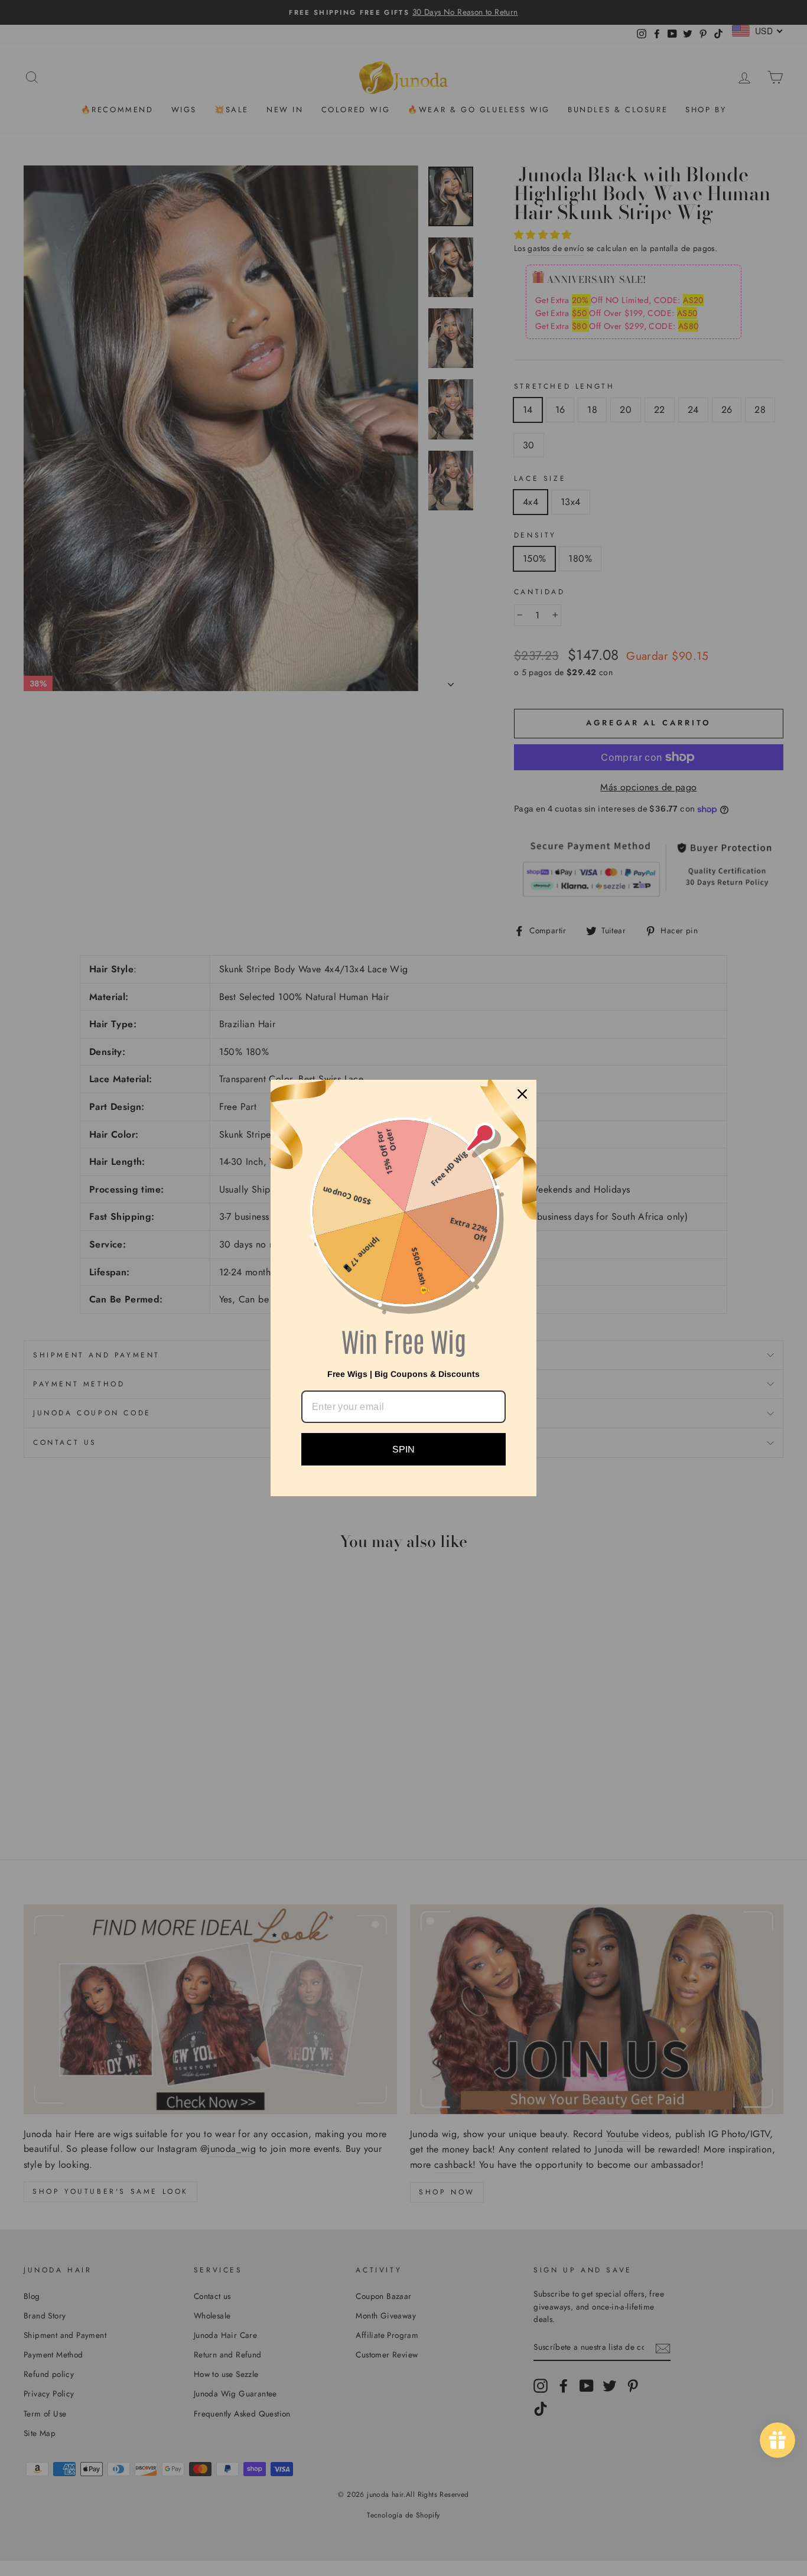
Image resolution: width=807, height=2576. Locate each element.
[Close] (522, 1094)
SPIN (403, 1449)
